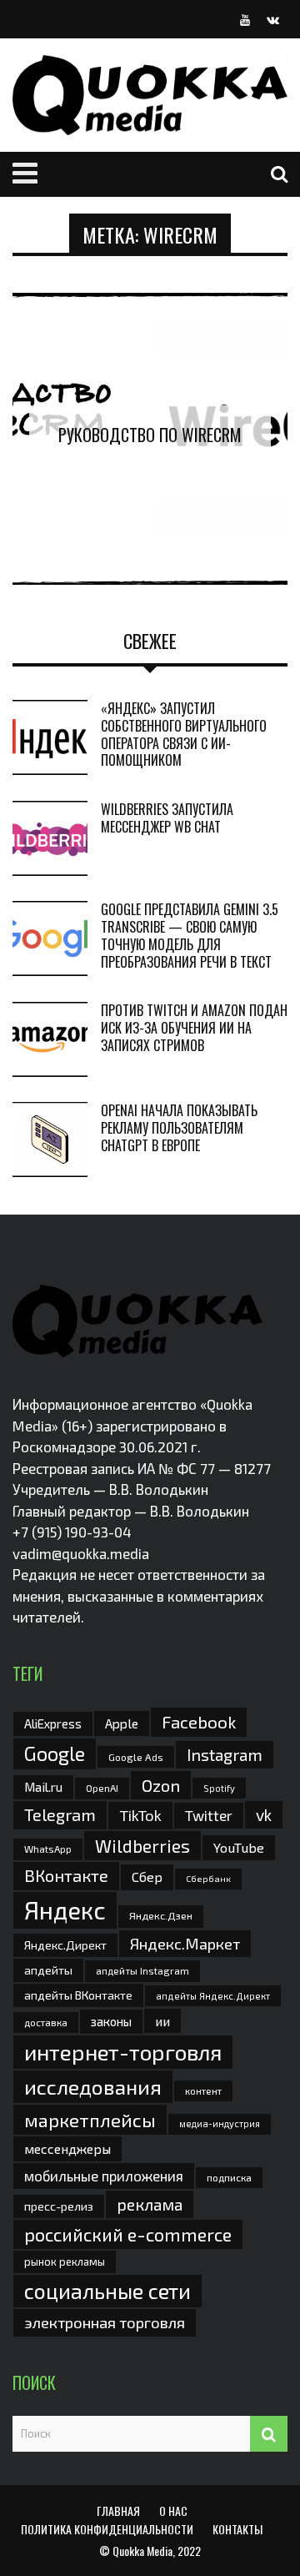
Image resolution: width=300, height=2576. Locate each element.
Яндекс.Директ (65, 1945)
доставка (46, 2022)
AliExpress (53, 1723)
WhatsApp (48, 1849)
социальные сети (107, 2291)
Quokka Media (142, 2551)
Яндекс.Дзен (161, 1916)
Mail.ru (43, 1787)
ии (162, 2021)
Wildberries (142, 1846)
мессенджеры (67, 2148)
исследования (93, 2086)
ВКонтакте (66, 1875)
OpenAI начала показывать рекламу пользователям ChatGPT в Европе (179, 1128)
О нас (173, 2511)
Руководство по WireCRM (150, 435)
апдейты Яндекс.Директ (213, 1996)
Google (55, 1753)
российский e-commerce (128, 2234)
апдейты (48, 1970)
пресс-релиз (59, 2206)
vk (264, 1815)
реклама (150, 2204)
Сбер (147, 1877)
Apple (122, 1723)
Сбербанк (208, 1878)
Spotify (219, 1788)
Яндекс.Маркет (185, 1944)
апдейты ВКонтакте (78, 1995)
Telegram (60, 1814)
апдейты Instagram (142, 1970)
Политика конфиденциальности (107, 2529)
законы (111, 2021)
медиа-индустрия (220, 2123)
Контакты (237, 2529)
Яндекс (65, 1910)
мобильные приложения (104, 2176)
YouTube (239, 1847)
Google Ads (136, 1757)
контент (203, 2091)
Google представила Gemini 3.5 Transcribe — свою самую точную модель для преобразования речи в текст (190, 935)
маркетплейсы (90, 2120)
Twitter (209, 1815)
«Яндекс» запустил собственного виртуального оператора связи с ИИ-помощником (184, 734)
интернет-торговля (123, 2052)
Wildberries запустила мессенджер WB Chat (167, 818)
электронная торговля (105, 2322)
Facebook (199, 1721)
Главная (118, 2511)
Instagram (225, 1754)
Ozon (161, 1785)
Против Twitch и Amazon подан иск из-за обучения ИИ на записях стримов (194, 1028)
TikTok (140, 1815)
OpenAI (102, 1788)
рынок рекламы (65, 2262)
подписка (229, 2177)
